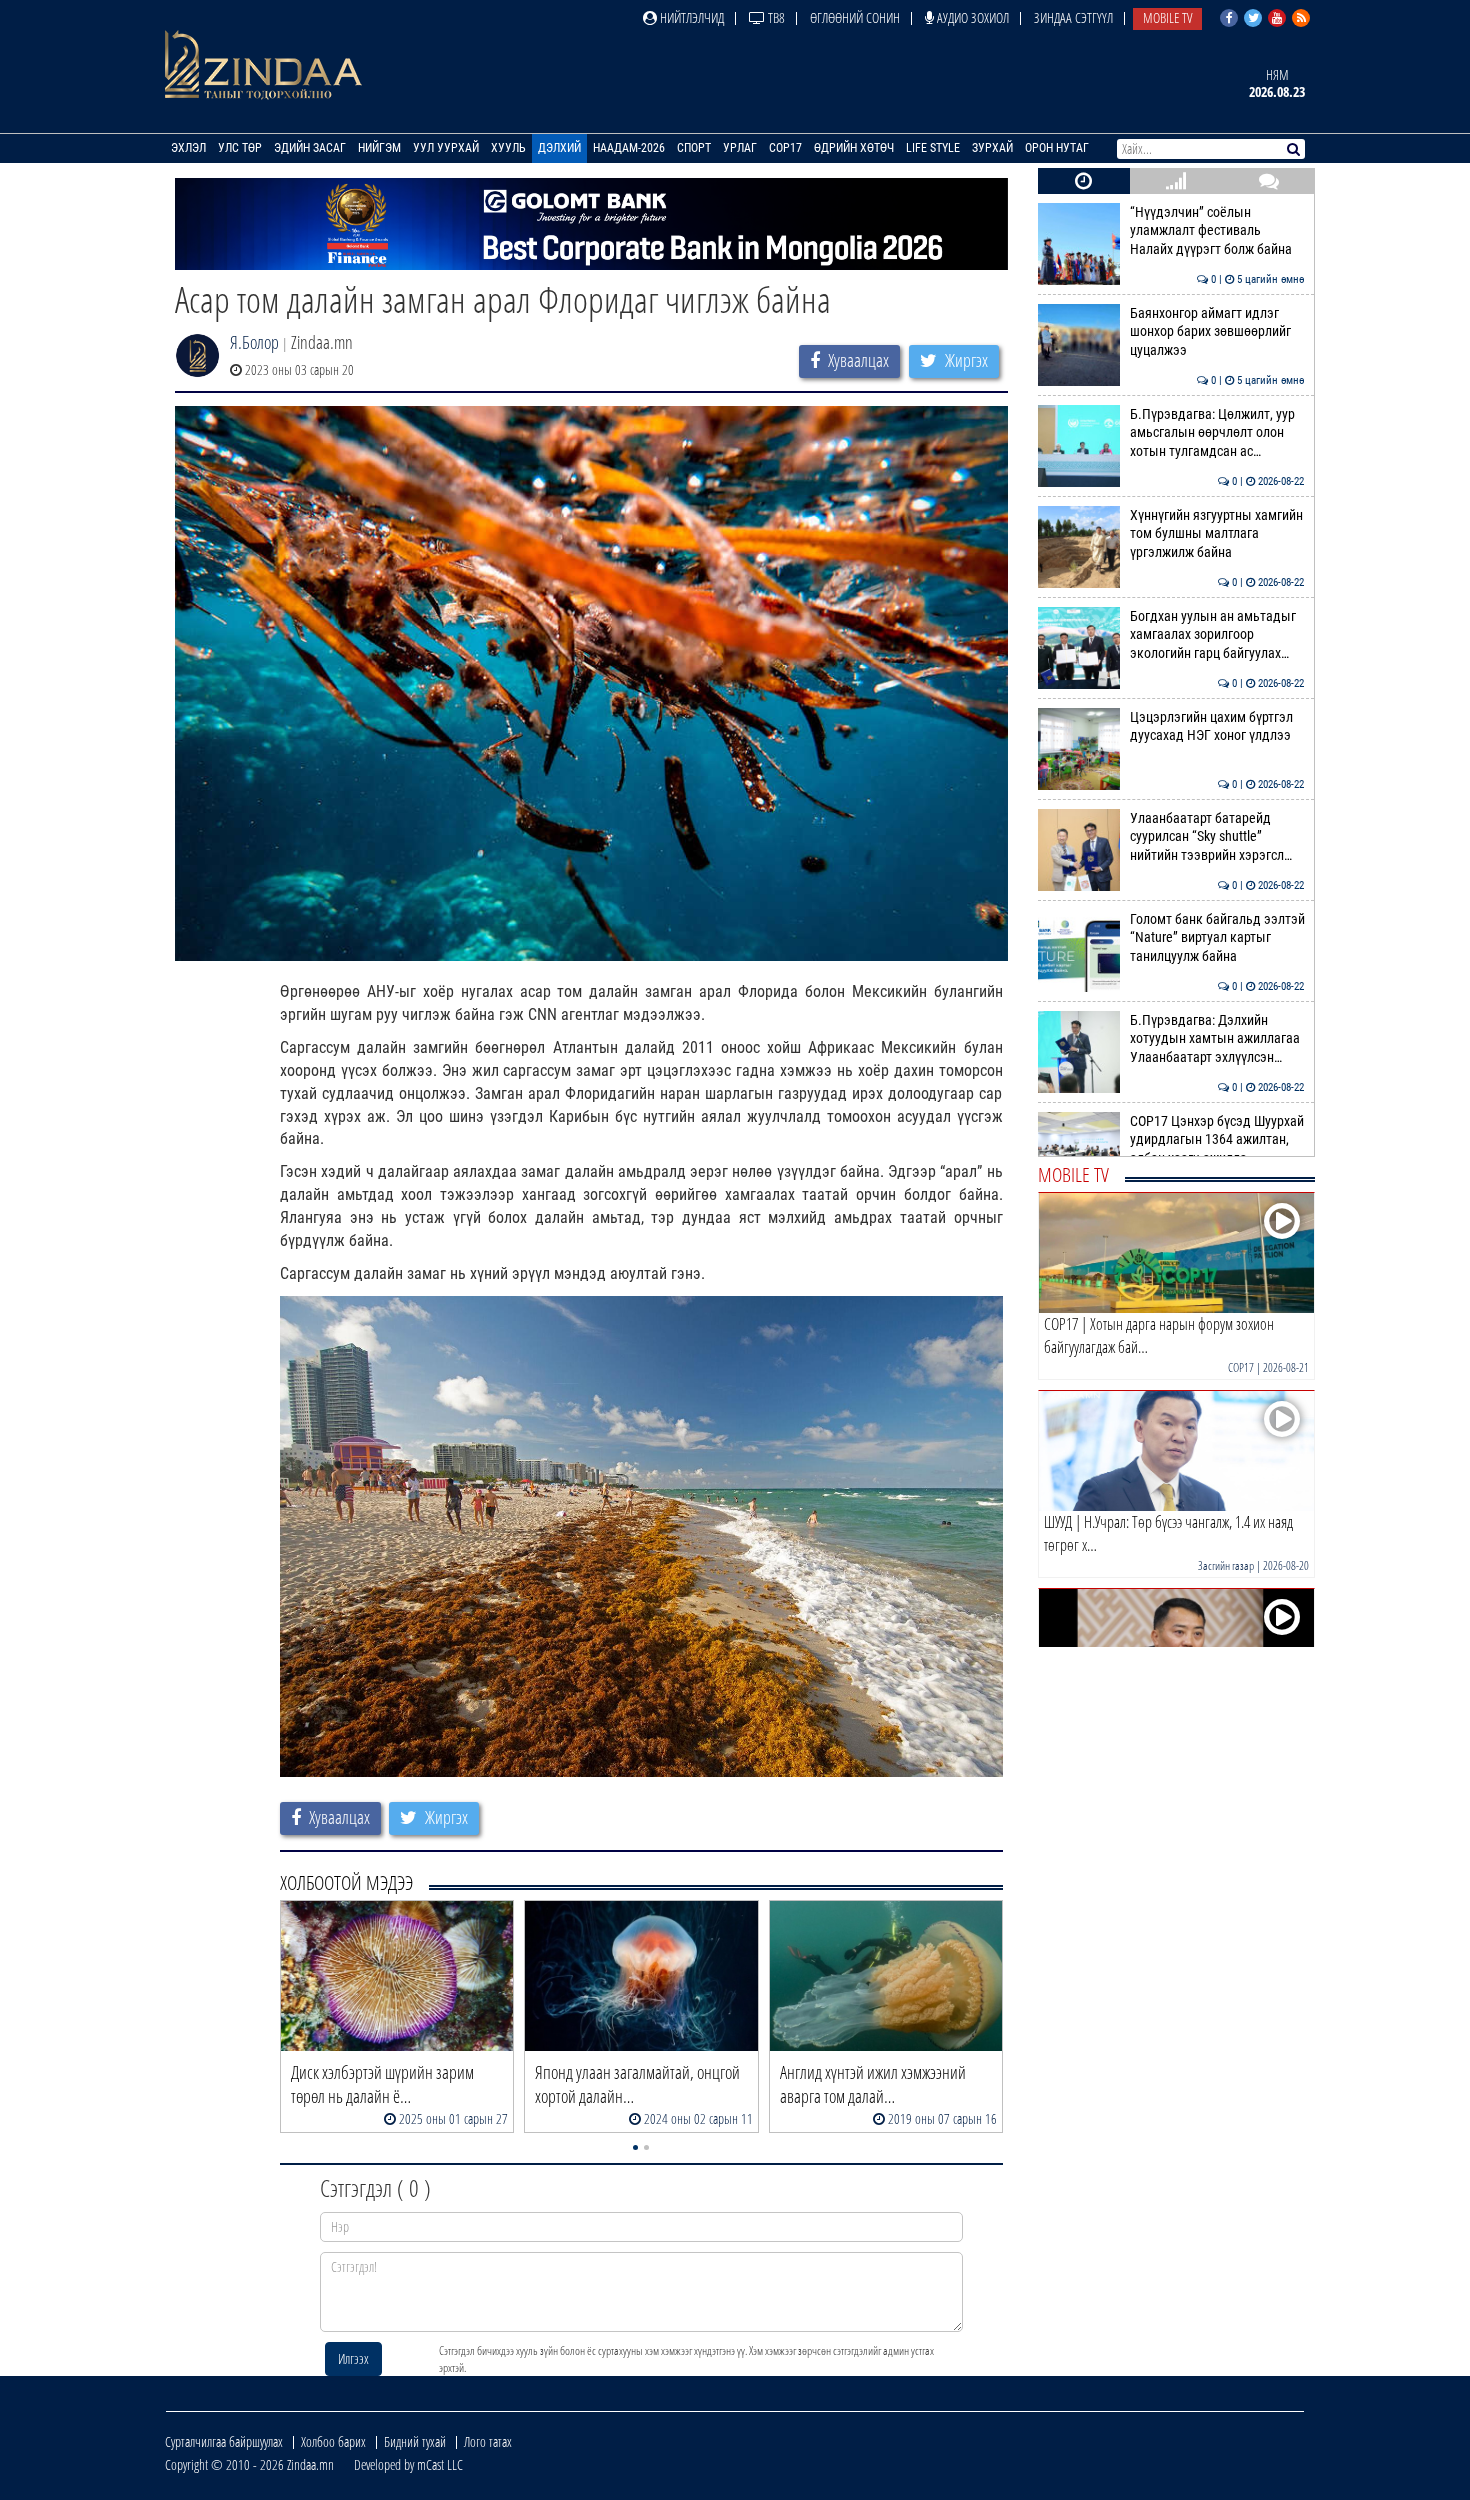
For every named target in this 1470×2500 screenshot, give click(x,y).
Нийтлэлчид (690, 17)
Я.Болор (254, 342)
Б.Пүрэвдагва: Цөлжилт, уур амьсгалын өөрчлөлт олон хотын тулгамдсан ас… (1217, 433)
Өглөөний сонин (855, 17)
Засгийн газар (1226, 1565)
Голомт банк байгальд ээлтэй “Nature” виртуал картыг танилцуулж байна (1217, 938)
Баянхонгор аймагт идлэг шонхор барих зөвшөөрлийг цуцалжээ (1217, 332)
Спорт (694, 148)
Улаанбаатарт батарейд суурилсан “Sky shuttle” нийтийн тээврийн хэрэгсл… (1217, 837)
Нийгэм (379, 148)
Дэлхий (559, 148)
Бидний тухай (415, 2441)
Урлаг (740, 148)
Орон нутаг (1057, 148)
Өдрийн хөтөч (854, 148)
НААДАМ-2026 (629, 148)
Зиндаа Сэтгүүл (1073, 17)
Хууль (508, 148)
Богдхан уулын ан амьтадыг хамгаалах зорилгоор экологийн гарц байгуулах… (1217, 635)
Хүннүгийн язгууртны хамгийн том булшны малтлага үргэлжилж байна (1217, 534)
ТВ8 (775, 17)
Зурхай (992, 148)
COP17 (785, 148)
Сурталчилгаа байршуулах (224, 2441)
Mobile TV (1167, 17)
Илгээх (353, 2358)
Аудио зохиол (971, 17)
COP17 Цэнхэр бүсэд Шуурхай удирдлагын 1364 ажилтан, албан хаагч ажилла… (1217, 1140)
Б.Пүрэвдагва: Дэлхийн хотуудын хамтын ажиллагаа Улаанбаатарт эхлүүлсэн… (1217, 1039)
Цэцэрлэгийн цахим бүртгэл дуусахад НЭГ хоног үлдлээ (1217, 726)
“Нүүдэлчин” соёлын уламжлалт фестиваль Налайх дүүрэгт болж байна (1217, 231)
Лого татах (488, 2441)
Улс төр (240, 148)
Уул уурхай (446, 148)
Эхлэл (188, 148)
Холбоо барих (333, 2441)
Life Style (933, 148)
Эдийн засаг (310, 148)
